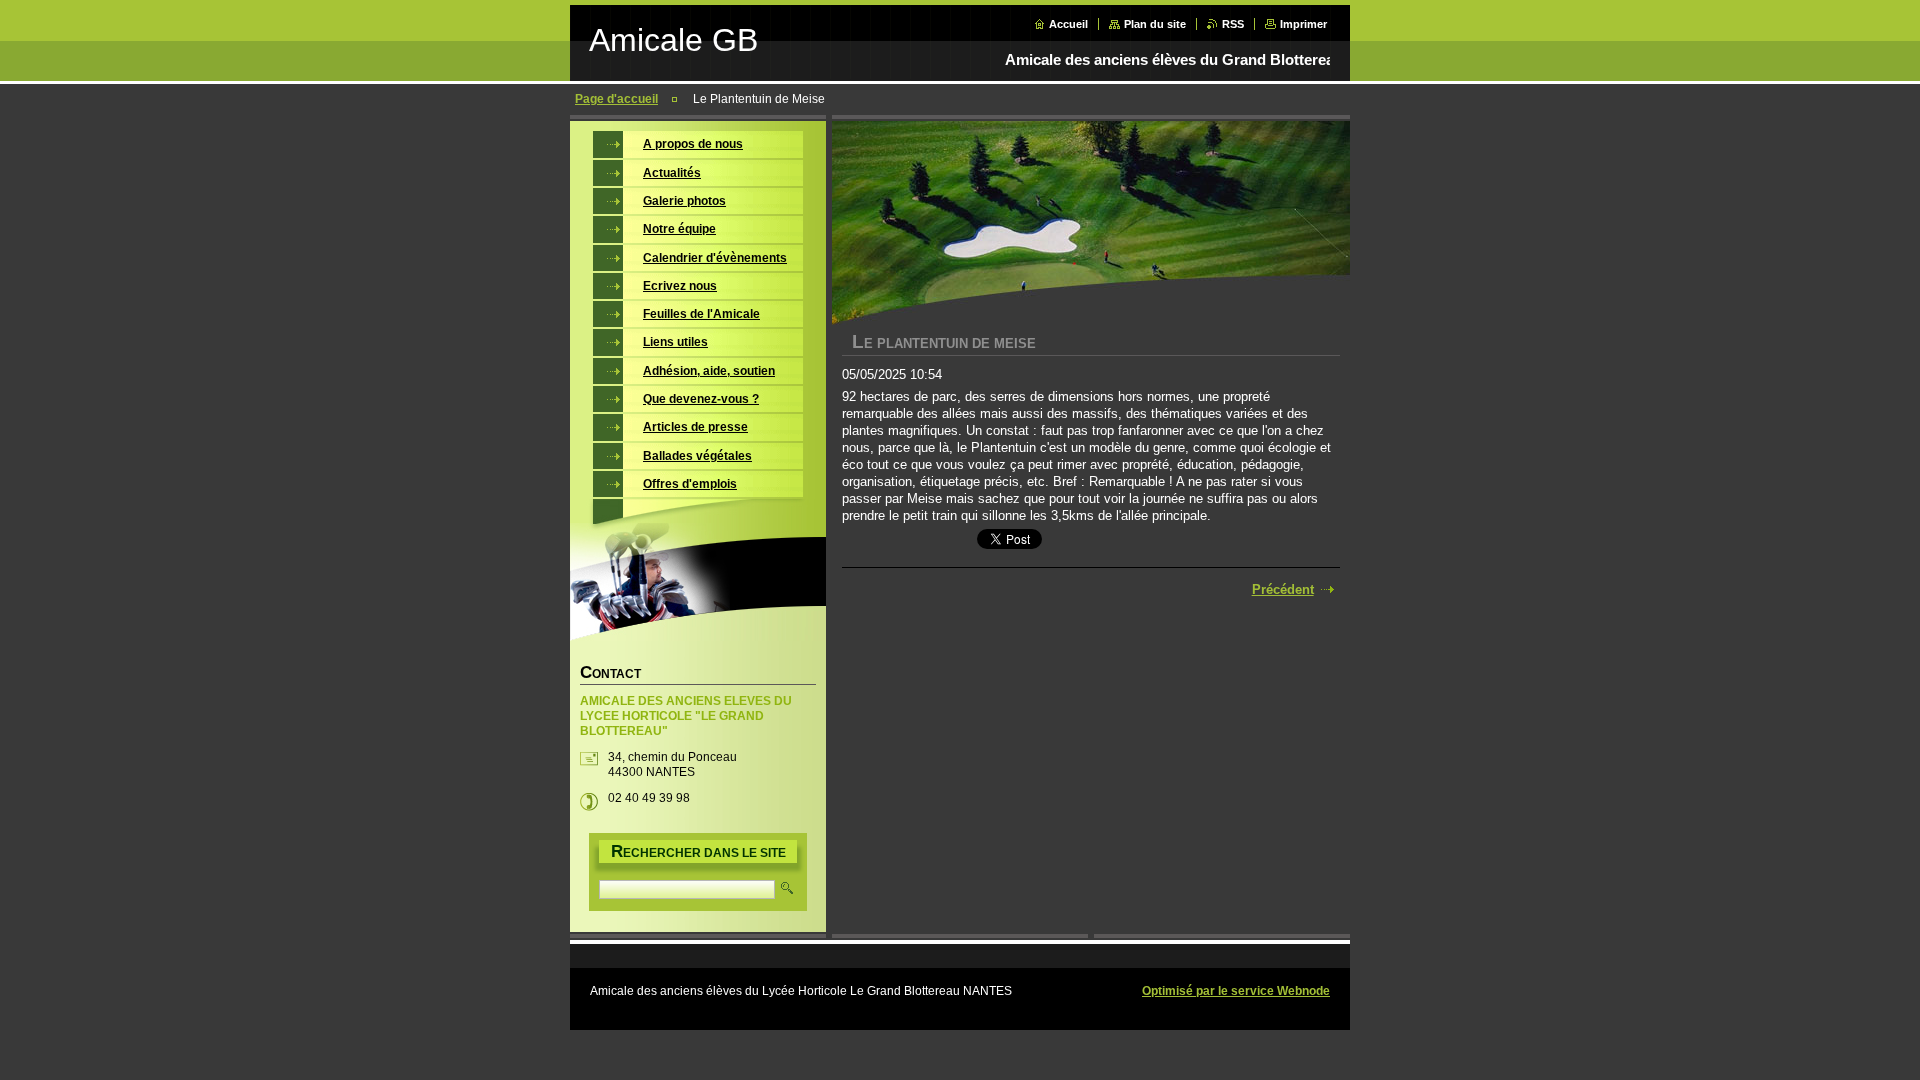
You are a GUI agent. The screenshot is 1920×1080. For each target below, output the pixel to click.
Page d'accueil (616, 99)
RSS (1233, 24)
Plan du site (1155, 24)
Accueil (1068, 24)
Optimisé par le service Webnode (1236, 991)
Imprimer (1303, 24)
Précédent (1283, 589)
